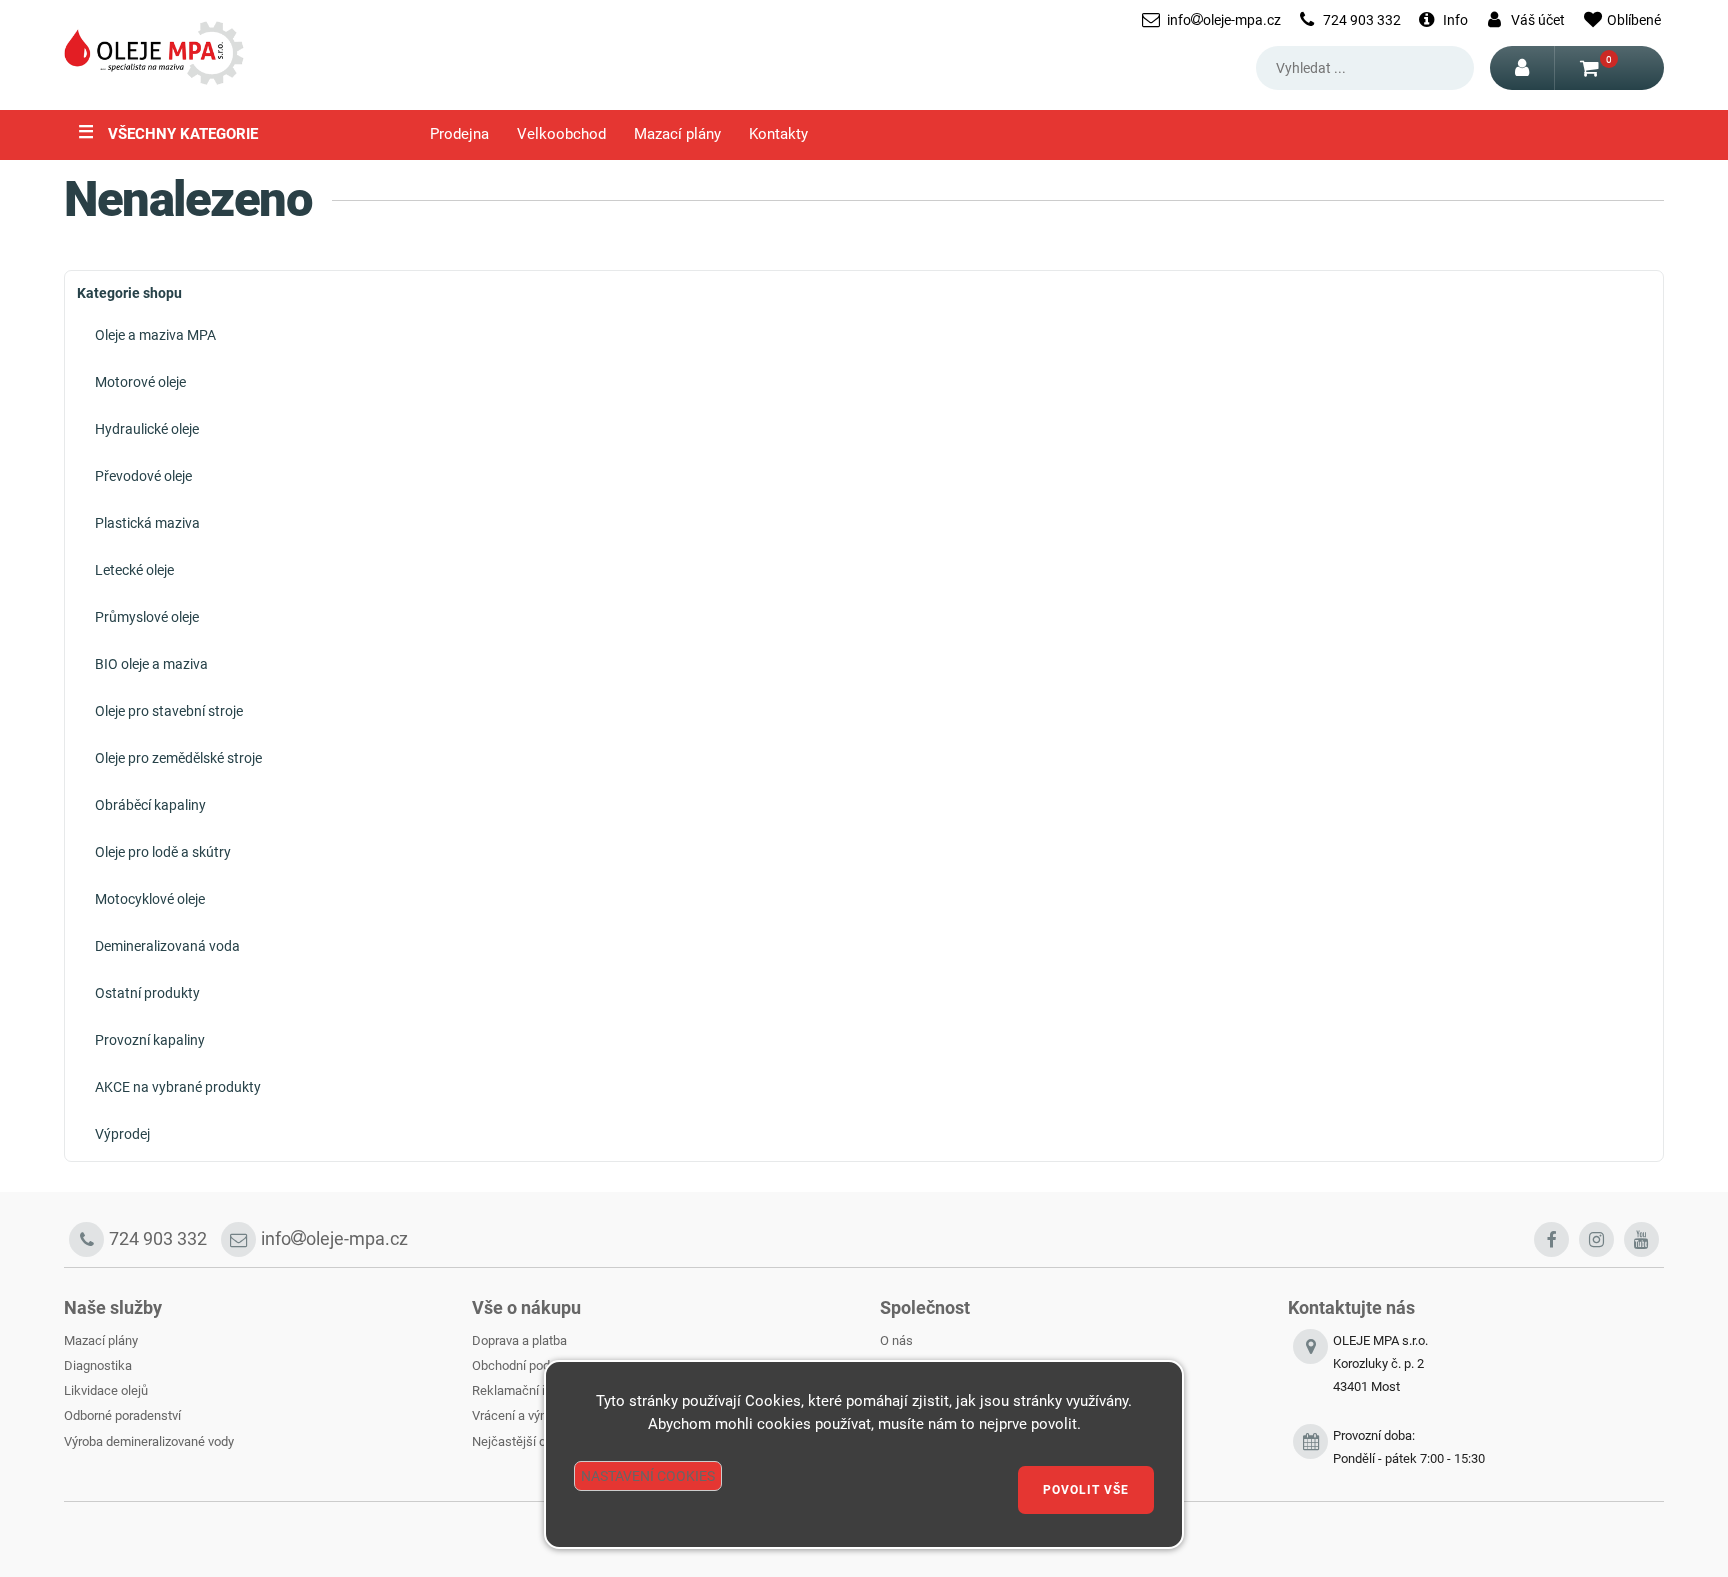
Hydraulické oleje (147, 429)
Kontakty (778, 134)
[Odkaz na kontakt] (1310, 1447)
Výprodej (122, 1134)
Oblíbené (1634, 20)
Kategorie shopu (129, 293)
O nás (896, 1340)
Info (1455, 20)
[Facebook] (1551, 1239)
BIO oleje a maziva (151, 664)
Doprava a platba (519, 1340)
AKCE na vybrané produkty (178, 1087)
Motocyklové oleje (150, 899)
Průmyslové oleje (147, 617)
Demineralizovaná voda (167, 946)
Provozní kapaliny (150, 1040)
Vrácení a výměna (522, 1415)
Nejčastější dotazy (524, 1441)
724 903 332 (1362, 20)
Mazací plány (677, 134)
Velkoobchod (561, 134)
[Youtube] (1641, 1239)
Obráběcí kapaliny (150, 805)
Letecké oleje (134, 570)
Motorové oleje (140, 382)
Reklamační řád (516, 1390)
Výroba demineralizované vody (149, 1441)
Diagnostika (98, 1365)
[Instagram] (1596, 1239)
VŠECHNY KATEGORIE (168, 132)
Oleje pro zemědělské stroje (178, 758)
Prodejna (459, 134)
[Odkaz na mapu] (1310, 1375)
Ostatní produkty (147, 993)
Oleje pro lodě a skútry (163, 852)
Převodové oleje (143, 476)
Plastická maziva (147, 523)
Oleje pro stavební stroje (169, 711)
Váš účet (1538, 20)
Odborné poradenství (122, 1415)
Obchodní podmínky (528, 1365)
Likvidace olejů (106, 1390)
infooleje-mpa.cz (1224, 20)
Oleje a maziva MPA (155, 335)
